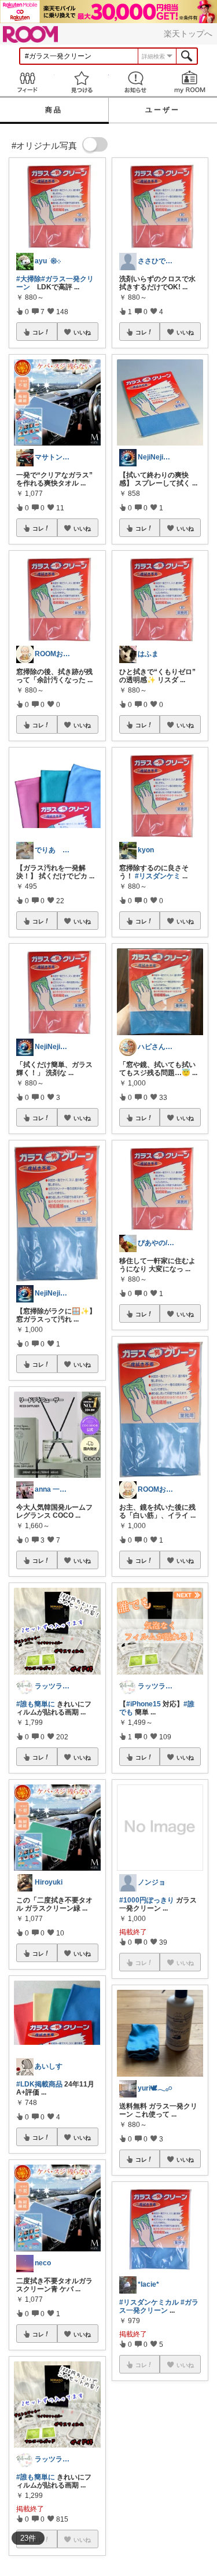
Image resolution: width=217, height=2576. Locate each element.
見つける (82, 82)
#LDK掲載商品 (39, 2084)
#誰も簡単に (36, 1704)
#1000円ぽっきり (147, 1900)
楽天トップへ (188, 34)
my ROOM (190, 82)
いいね (82, 332)
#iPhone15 (144, 1704)
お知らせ (136, 82)
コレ (38, 332)
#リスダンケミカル (149, 2302)
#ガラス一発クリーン (159, 2306)
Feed (27, 82)
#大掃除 (29, 279)
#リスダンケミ (158, 876)
